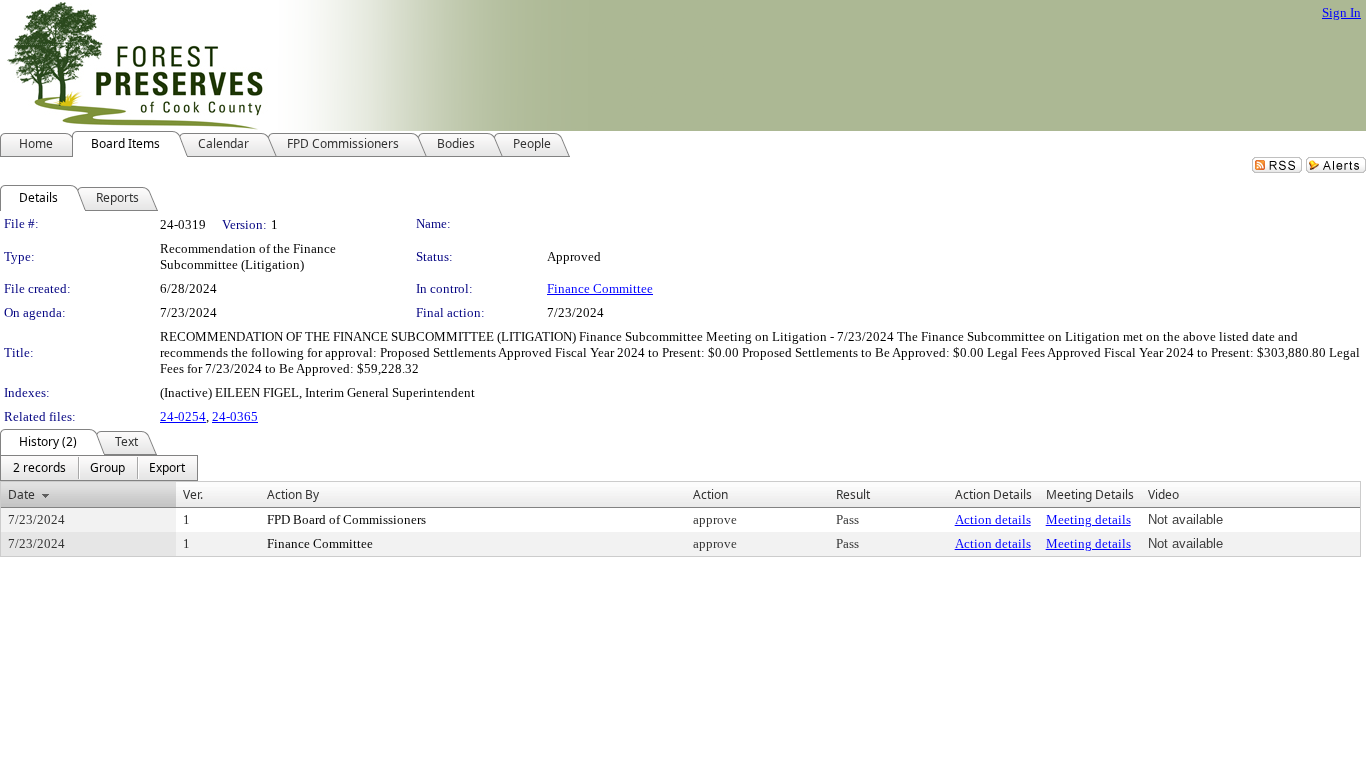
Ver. (193, 494)
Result (853, 494)
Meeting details (1088, 519)
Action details (993, 519)
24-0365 (235, 416)
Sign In (1341, 12)
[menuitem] (39, 468)
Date (21, 494)
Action (710, 494)
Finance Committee (600, 288)
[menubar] (99, 468)
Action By (293, 494)
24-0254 (183, 416)
